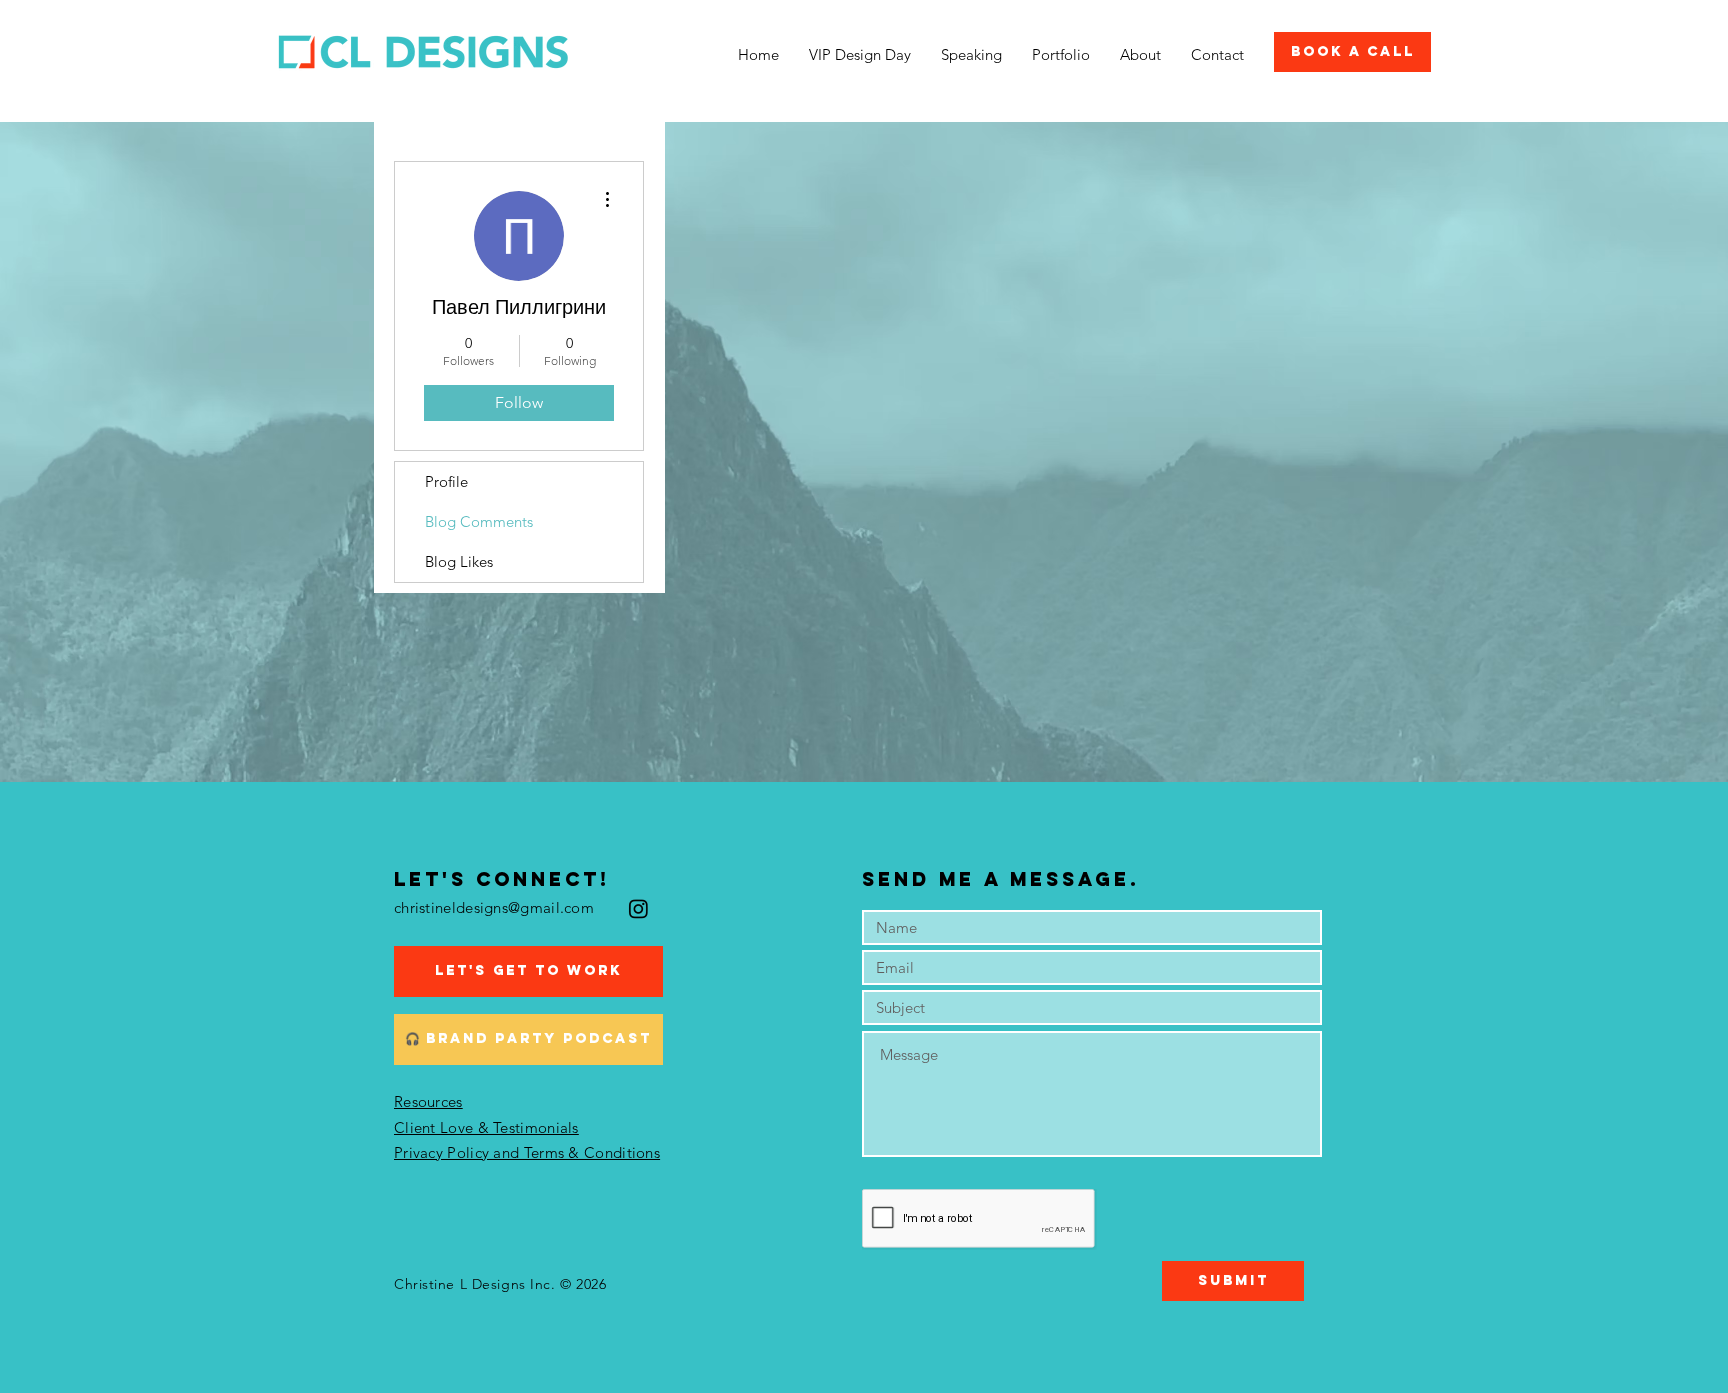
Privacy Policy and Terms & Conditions (527, 1152)
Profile (446, 481)
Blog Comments (479, 521)
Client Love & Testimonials (486, 1127)
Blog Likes (459, 561)
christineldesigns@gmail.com (494, 907)
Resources (428, 1101)
